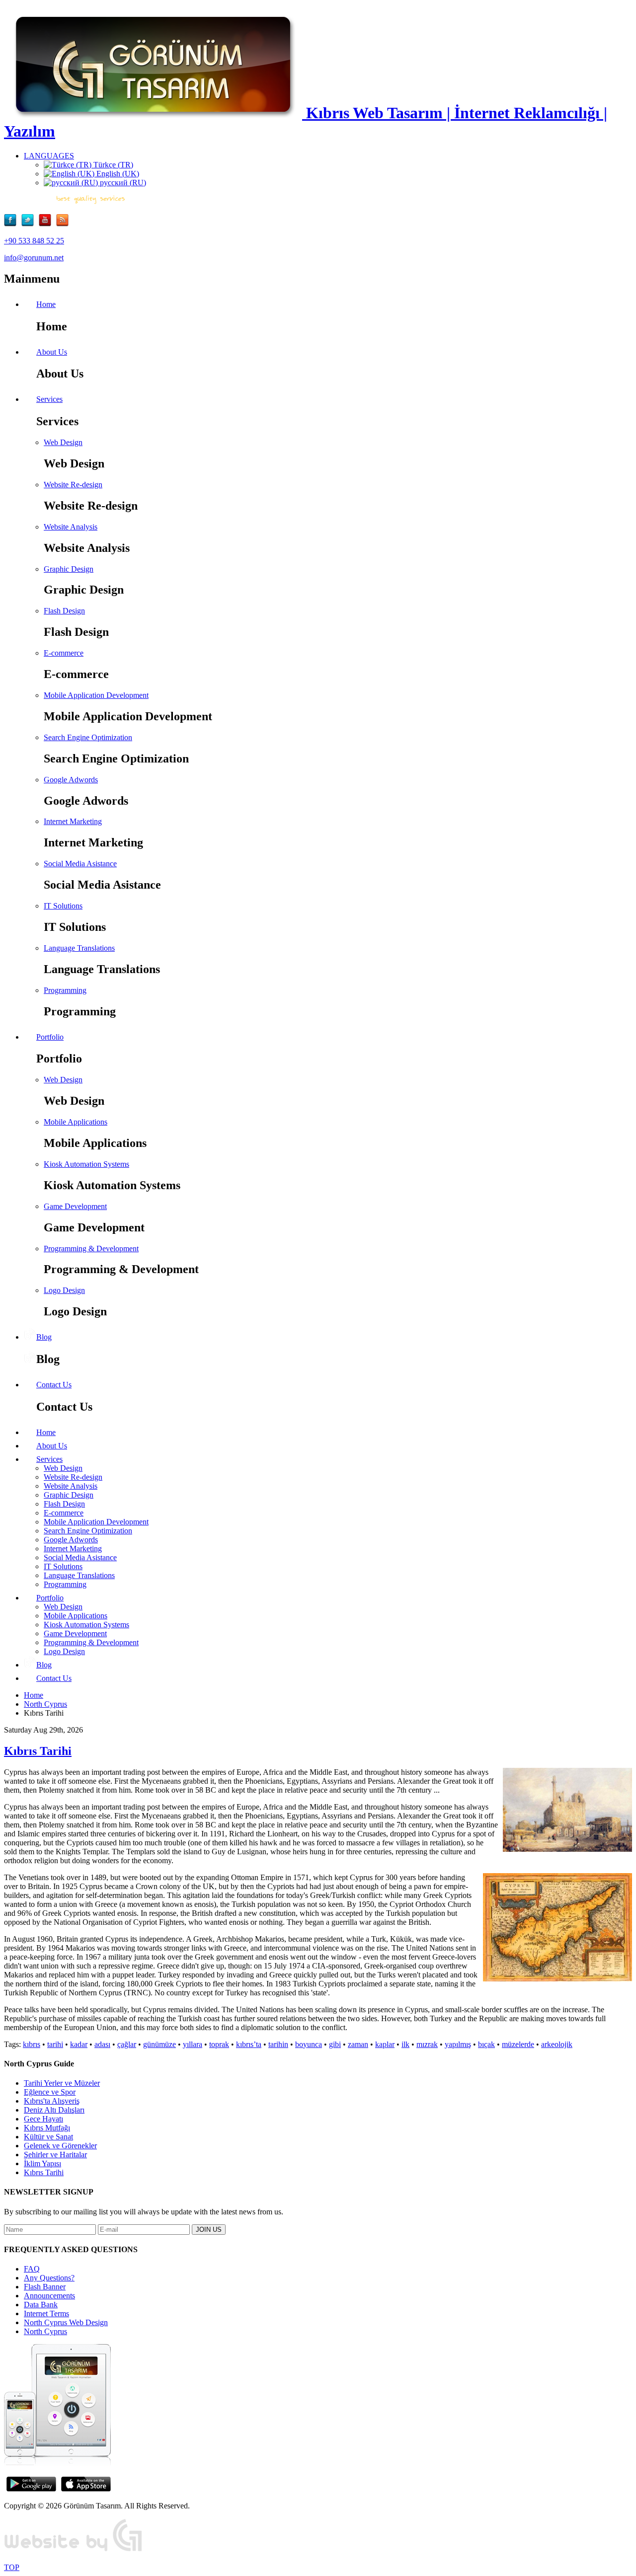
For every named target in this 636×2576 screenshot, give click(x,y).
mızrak (427, 2044)
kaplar (385, 2044)
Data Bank (41, 2305)
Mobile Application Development (96, 695)
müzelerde (518, 2044)
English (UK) (117, 174)
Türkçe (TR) (112, 165)
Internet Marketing (73, 821)
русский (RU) (122, 183)
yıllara (193, 2044)
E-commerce (64, 653)
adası (102, 2044)
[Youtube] (47, 224)
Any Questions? (49, 2278)
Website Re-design (73, 485)
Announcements (49, 2296)
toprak (219, 2044)
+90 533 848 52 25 (34, 241)
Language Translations (79, 948)
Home (34, 1695)
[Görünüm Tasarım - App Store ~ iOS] (86, 2489)
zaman (358, 2044)
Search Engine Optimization (88, 737)
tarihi (55, 2044)
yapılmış (458, 2044)
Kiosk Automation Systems (86, 1164)
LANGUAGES (49, 156)
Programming (65, 990)
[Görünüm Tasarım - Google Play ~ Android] (31, 2489)
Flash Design (64, 611)
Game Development (75, 1206)
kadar (79, 2044)
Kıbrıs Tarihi (38, 1751)
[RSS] (62, 224)
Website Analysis (71, 527)
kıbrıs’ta (249, 2044)
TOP (12, 2567)
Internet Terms (46, 2313)
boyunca (309, 2044)
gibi (335, 2044)
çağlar (127, 2044)
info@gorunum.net (34, 258)
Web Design (63, 442)
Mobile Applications (76, 1122)
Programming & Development (91, 1249)
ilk (405, 2044)
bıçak (486, 2044)
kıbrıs (32, 2044)
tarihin (278, 2044)
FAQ (32, 2269)
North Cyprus (45, 1704)
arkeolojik (557, 2044)
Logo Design (64, 1290)
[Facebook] (13, 224)
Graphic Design (69, 569)
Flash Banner (45, 2287)
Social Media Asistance (80, 864)
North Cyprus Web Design (66, 2322)
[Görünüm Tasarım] (74, 2550)
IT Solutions (63, 906)
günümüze (159, 2044)
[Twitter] (30, 224)
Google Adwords (71, 780)
